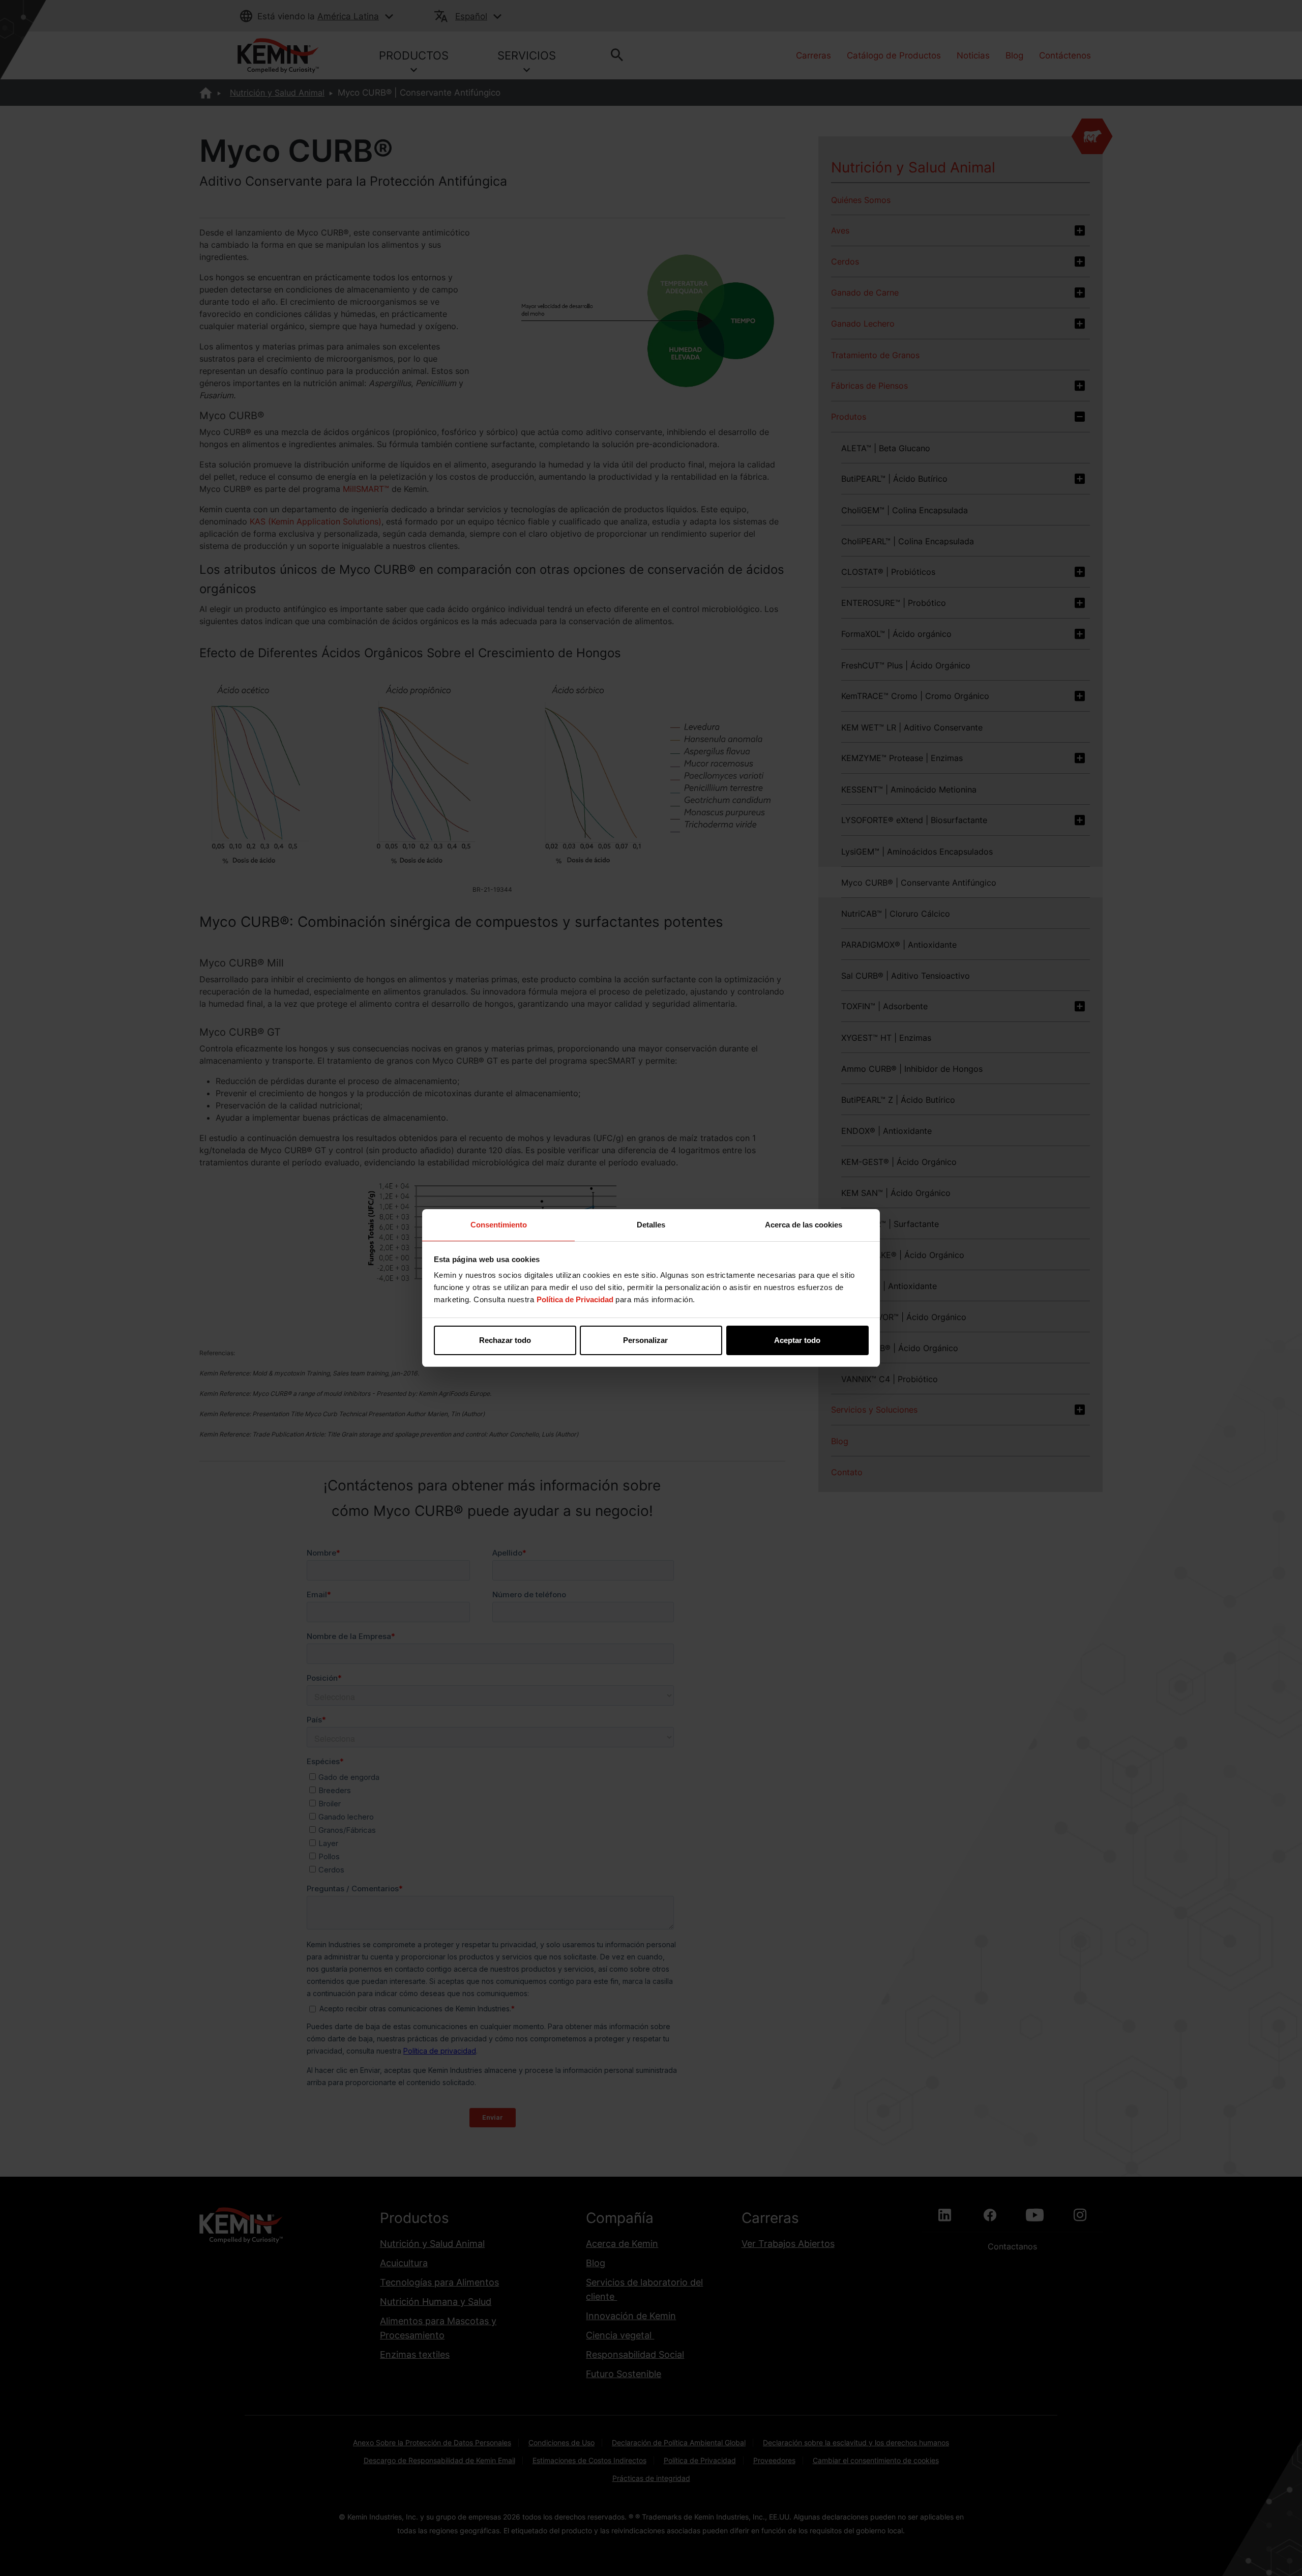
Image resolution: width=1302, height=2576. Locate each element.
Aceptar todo (797, 1340)
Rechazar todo (505, 1340)
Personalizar (645, 1340)
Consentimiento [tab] (499, 1225)
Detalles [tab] (651, 1225)
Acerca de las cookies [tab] (804, 1225)
